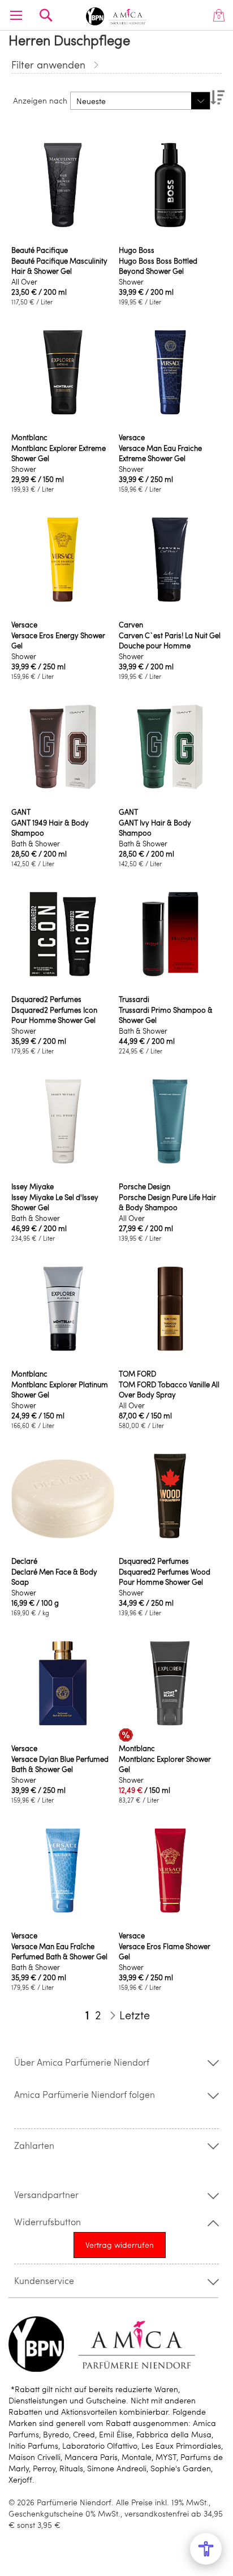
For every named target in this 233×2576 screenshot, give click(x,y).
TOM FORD (137, 1374)
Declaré (24, 1561)
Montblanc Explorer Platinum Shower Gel (60, 1390)
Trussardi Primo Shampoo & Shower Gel (166, 1015)
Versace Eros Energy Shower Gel (58, 640)
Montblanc (29, 437)
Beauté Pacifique (40, 250)
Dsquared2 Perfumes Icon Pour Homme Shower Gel (54, 1015)
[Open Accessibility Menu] (206, 2549)
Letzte (135, 2015)
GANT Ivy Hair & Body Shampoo (155, 828)
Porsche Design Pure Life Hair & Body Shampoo (167, 1202)
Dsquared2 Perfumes (46, 999)
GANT (21, 812)
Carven (131, 625)
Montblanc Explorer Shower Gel (165, 1764)
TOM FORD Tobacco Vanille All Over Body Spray (169, 1390)
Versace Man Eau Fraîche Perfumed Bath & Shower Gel (59, 1951)
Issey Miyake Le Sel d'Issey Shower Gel (55, 1202)
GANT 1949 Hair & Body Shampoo (50, 828)
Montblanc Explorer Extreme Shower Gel (59, 453)
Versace (132, 437)
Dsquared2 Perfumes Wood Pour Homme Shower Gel (165, 1577)
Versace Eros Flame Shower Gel (165, 1951)
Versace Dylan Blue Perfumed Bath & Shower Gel (60, 1764)
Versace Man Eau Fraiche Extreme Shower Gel (160, 453)
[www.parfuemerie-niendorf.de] (116, 14)
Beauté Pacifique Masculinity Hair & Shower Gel (59, 266)
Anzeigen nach (40, 100)
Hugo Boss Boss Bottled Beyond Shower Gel (158, 266)
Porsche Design (144, 1186)
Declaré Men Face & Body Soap (54, 1577)
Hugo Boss (137, 250)
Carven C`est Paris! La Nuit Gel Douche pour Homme (170, 640)
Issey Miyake (33, 1186)
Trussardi (134, 999)
